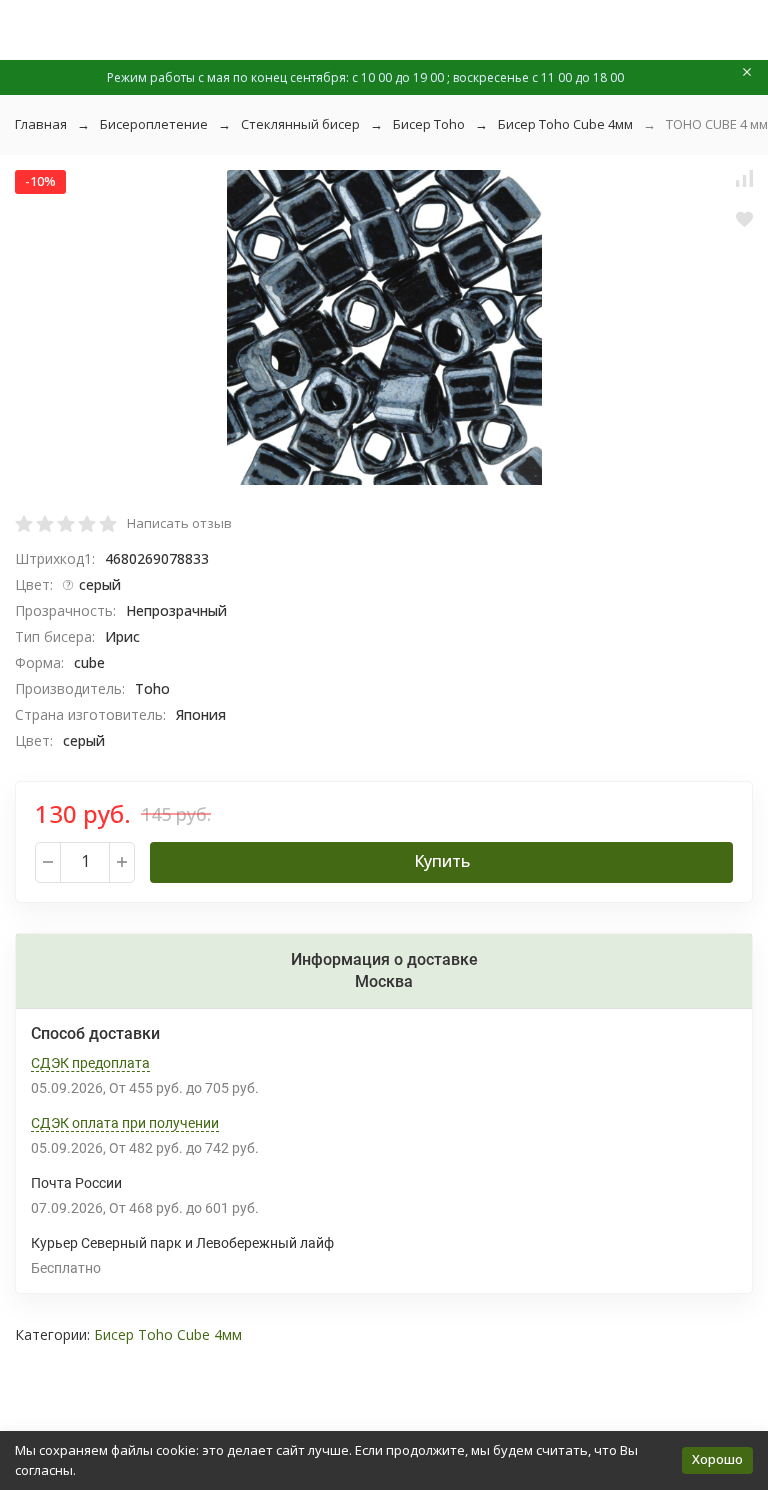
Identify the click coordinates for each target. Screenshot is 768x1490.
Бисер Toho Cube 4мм (565, 124)
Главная (41, 124)
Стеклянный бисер (300, 124)
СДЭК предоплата (90, 1063)
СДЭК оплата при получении (125, 1123)
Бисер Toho (429, 124)
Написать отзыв (179, 523)
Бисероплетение (154, 124)
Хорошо (717, 1459)
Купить (442, 861)
